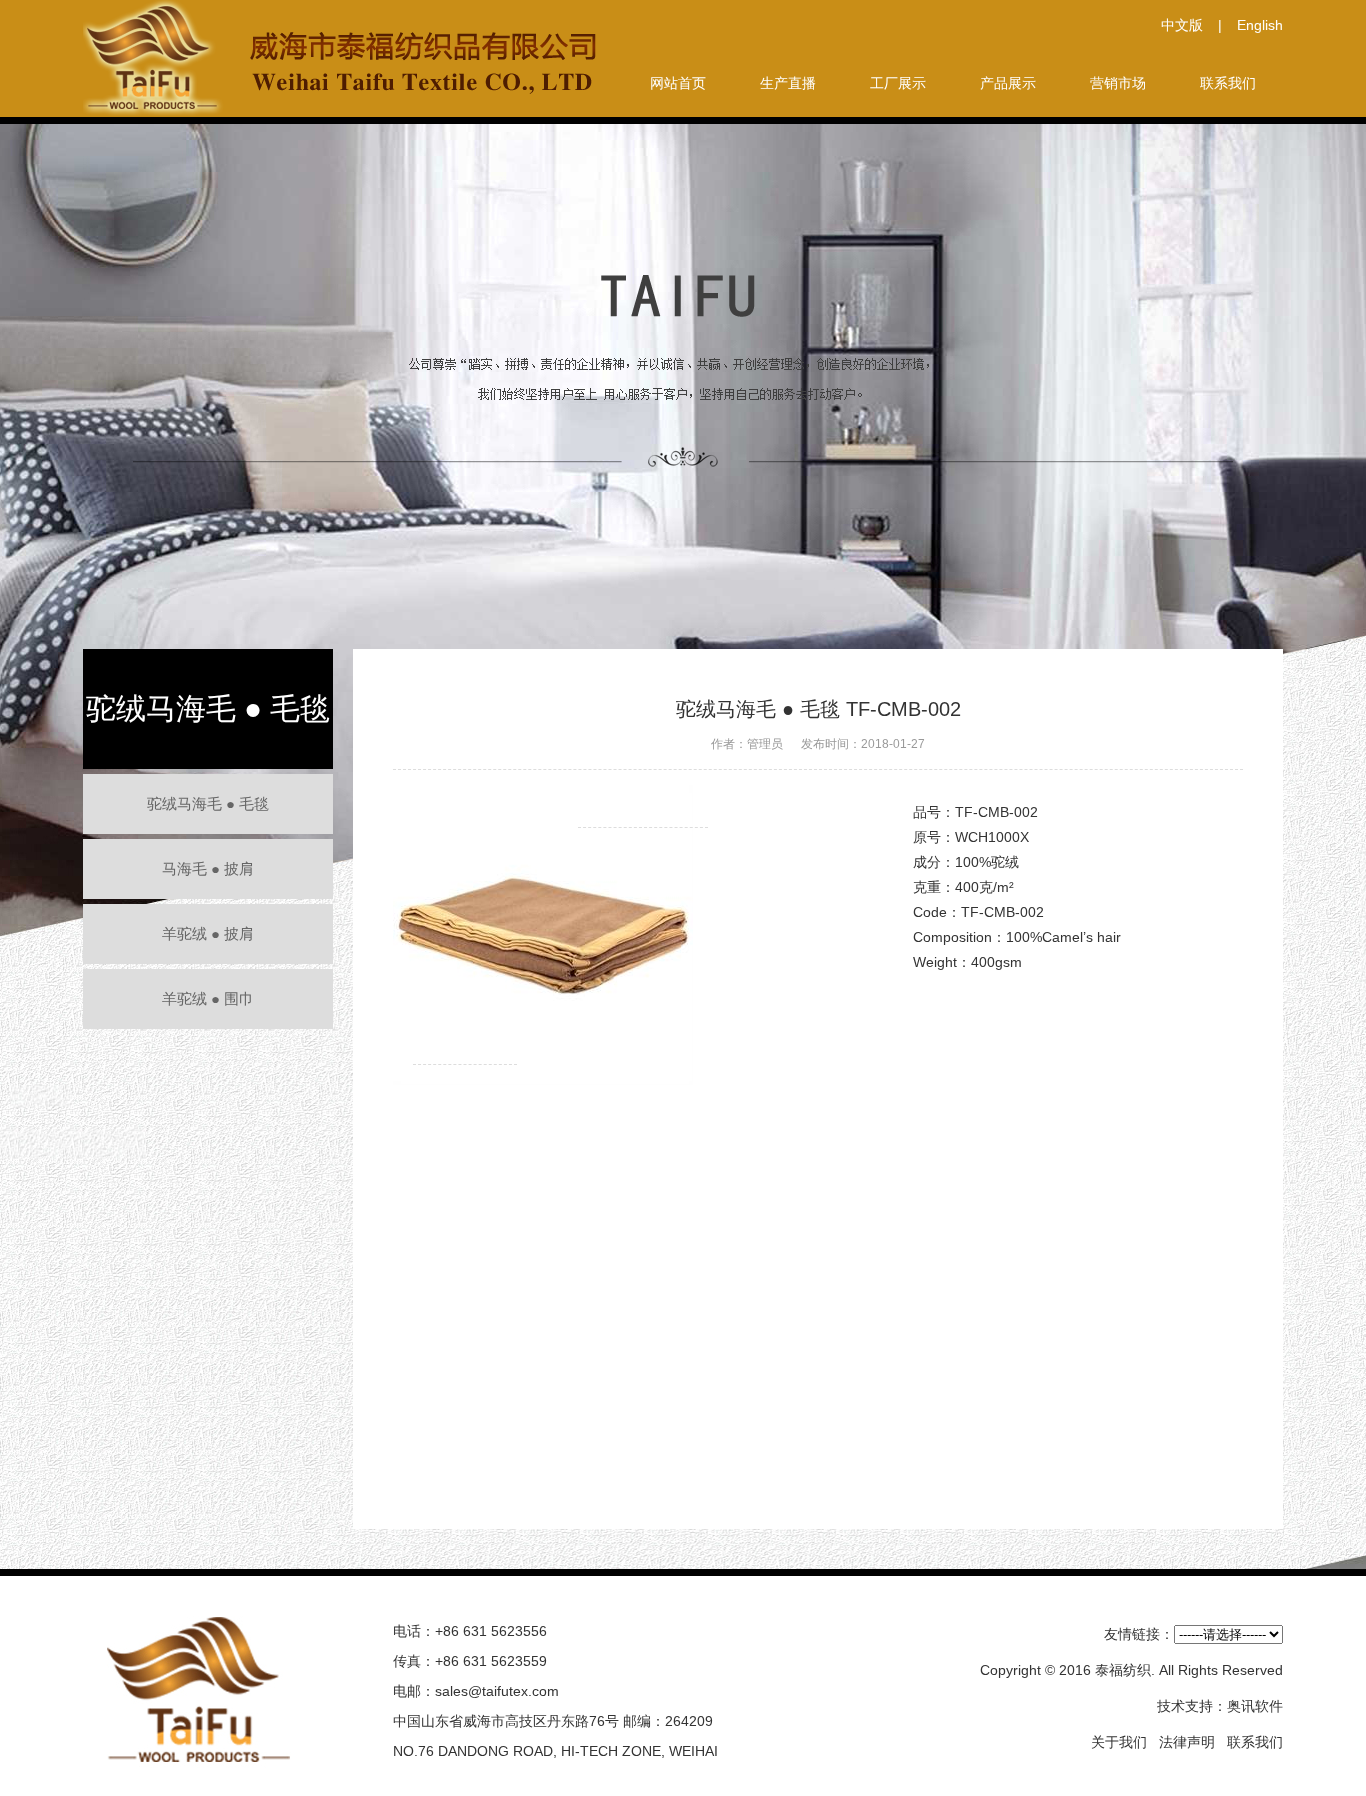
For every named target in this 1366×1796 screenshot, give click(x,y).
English (1260, 25)
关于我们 (1119, 1742)
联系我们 (1255, 1742)
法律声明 (1187, 1742)
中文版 (1182, 25)
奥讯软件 (1255, 1706)
